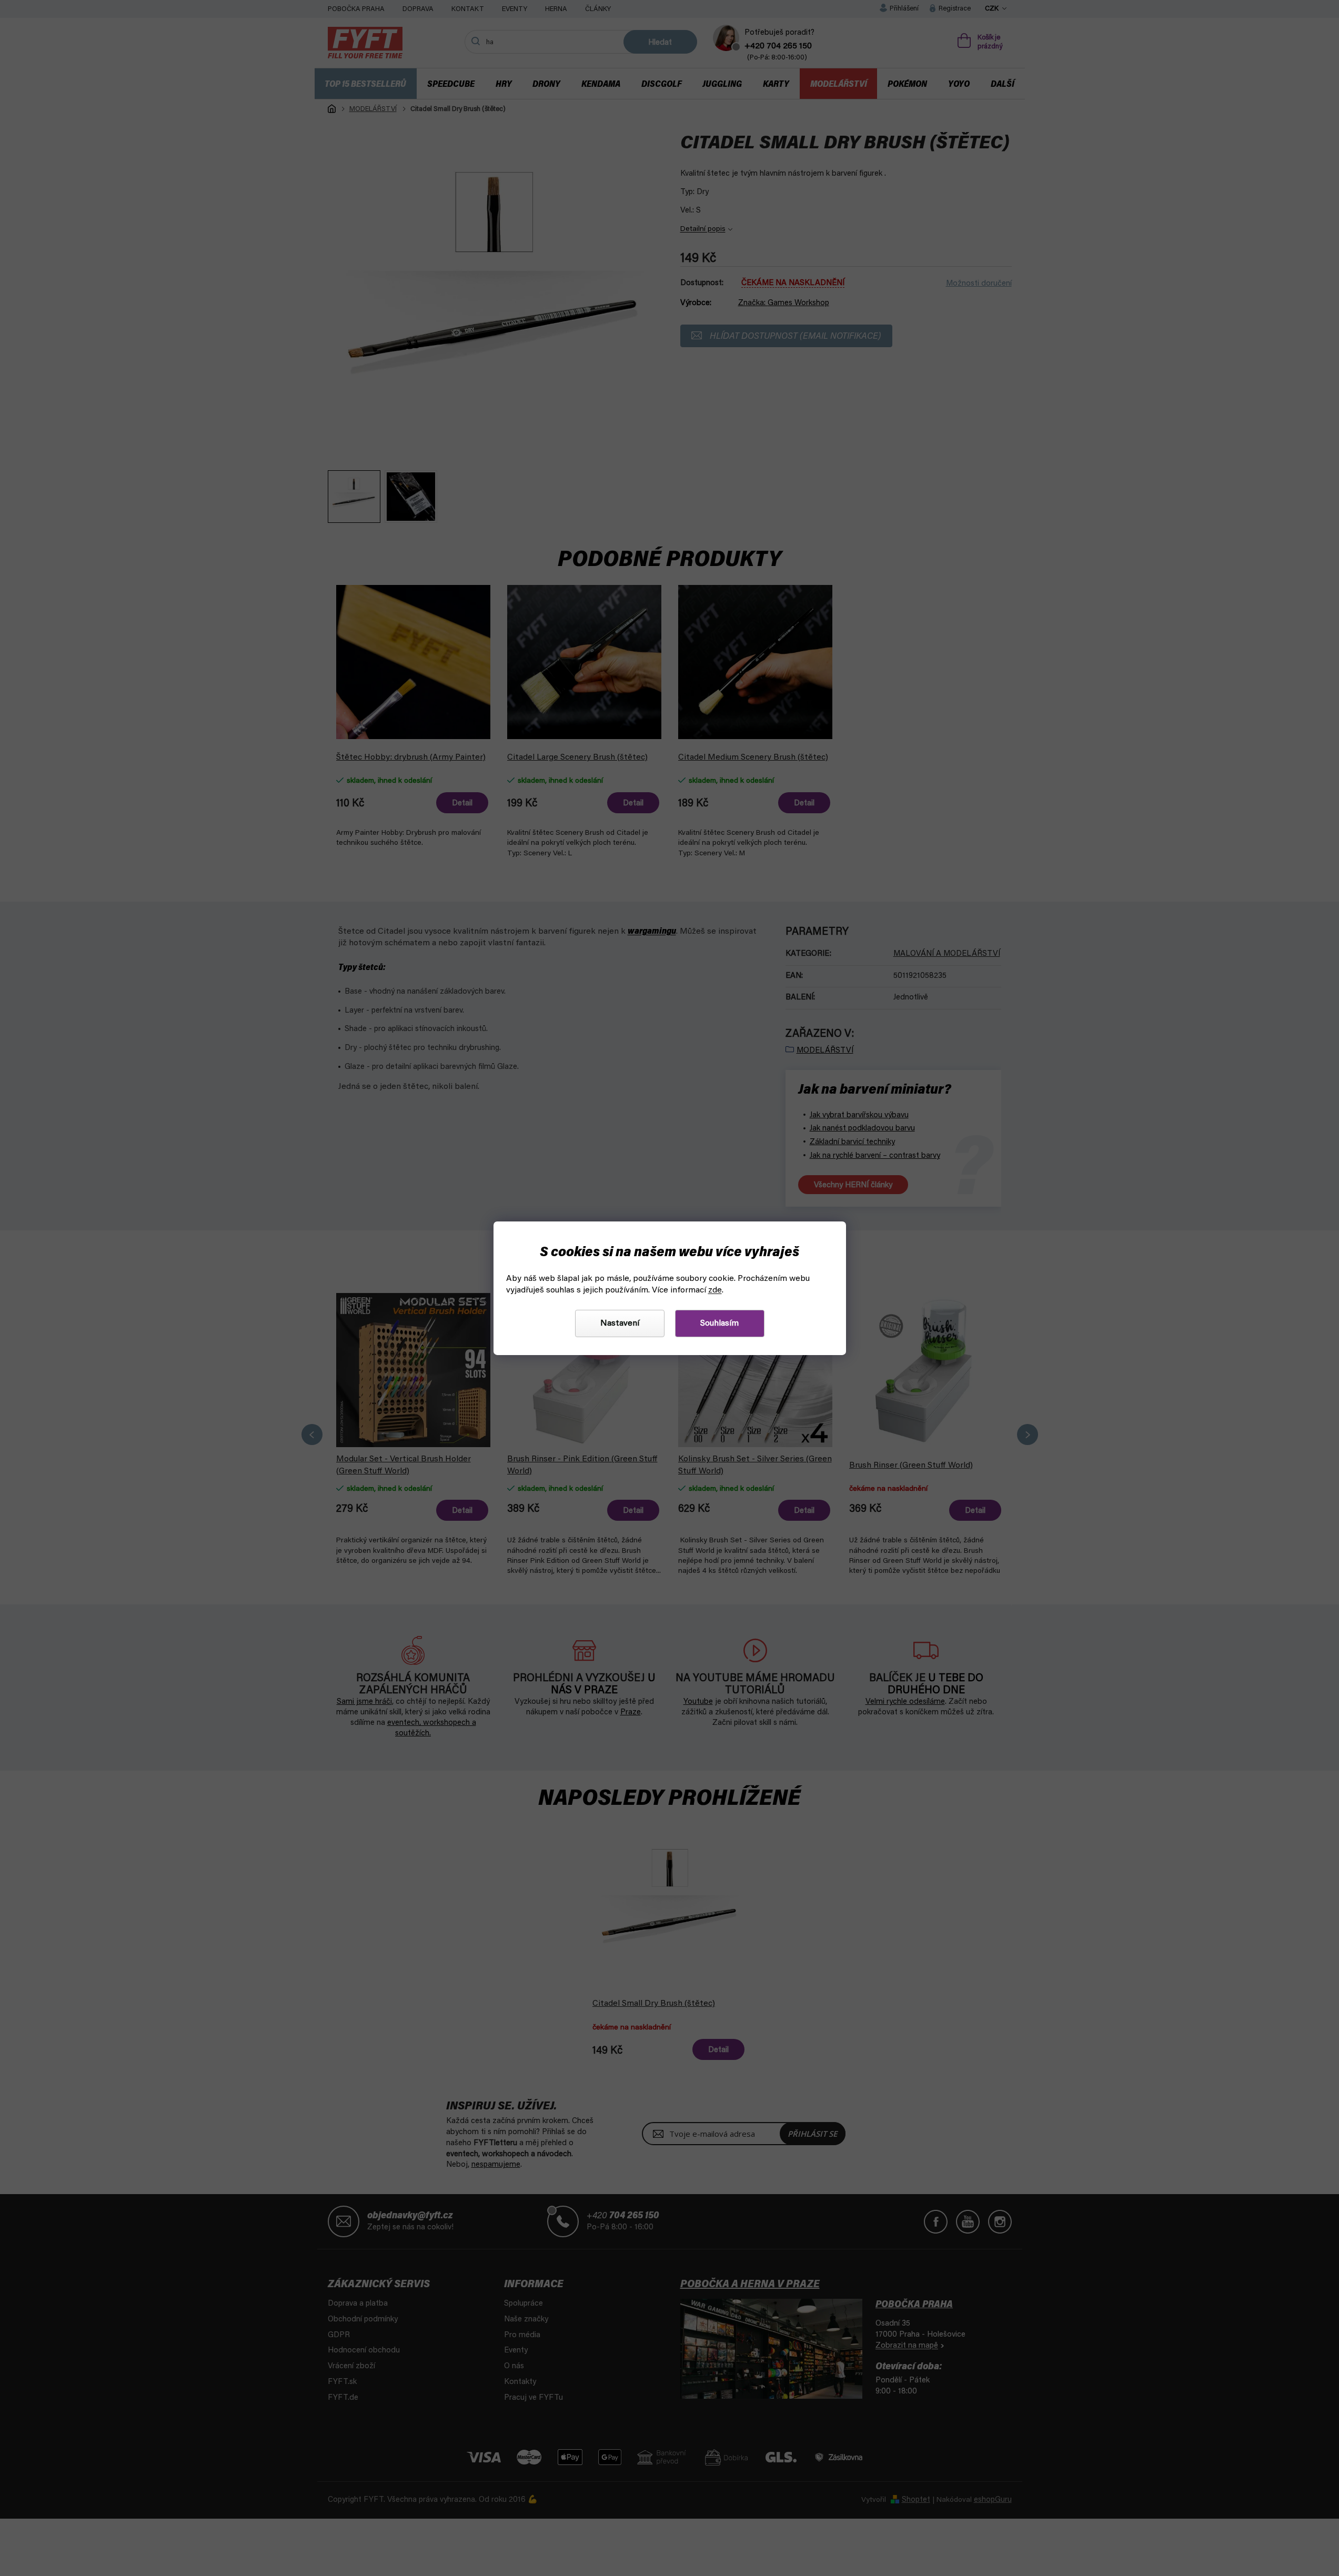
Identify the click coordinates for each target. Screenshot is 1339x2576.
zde (715, 1290)
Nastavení (620, 1324)
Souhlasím (719, 1324)
